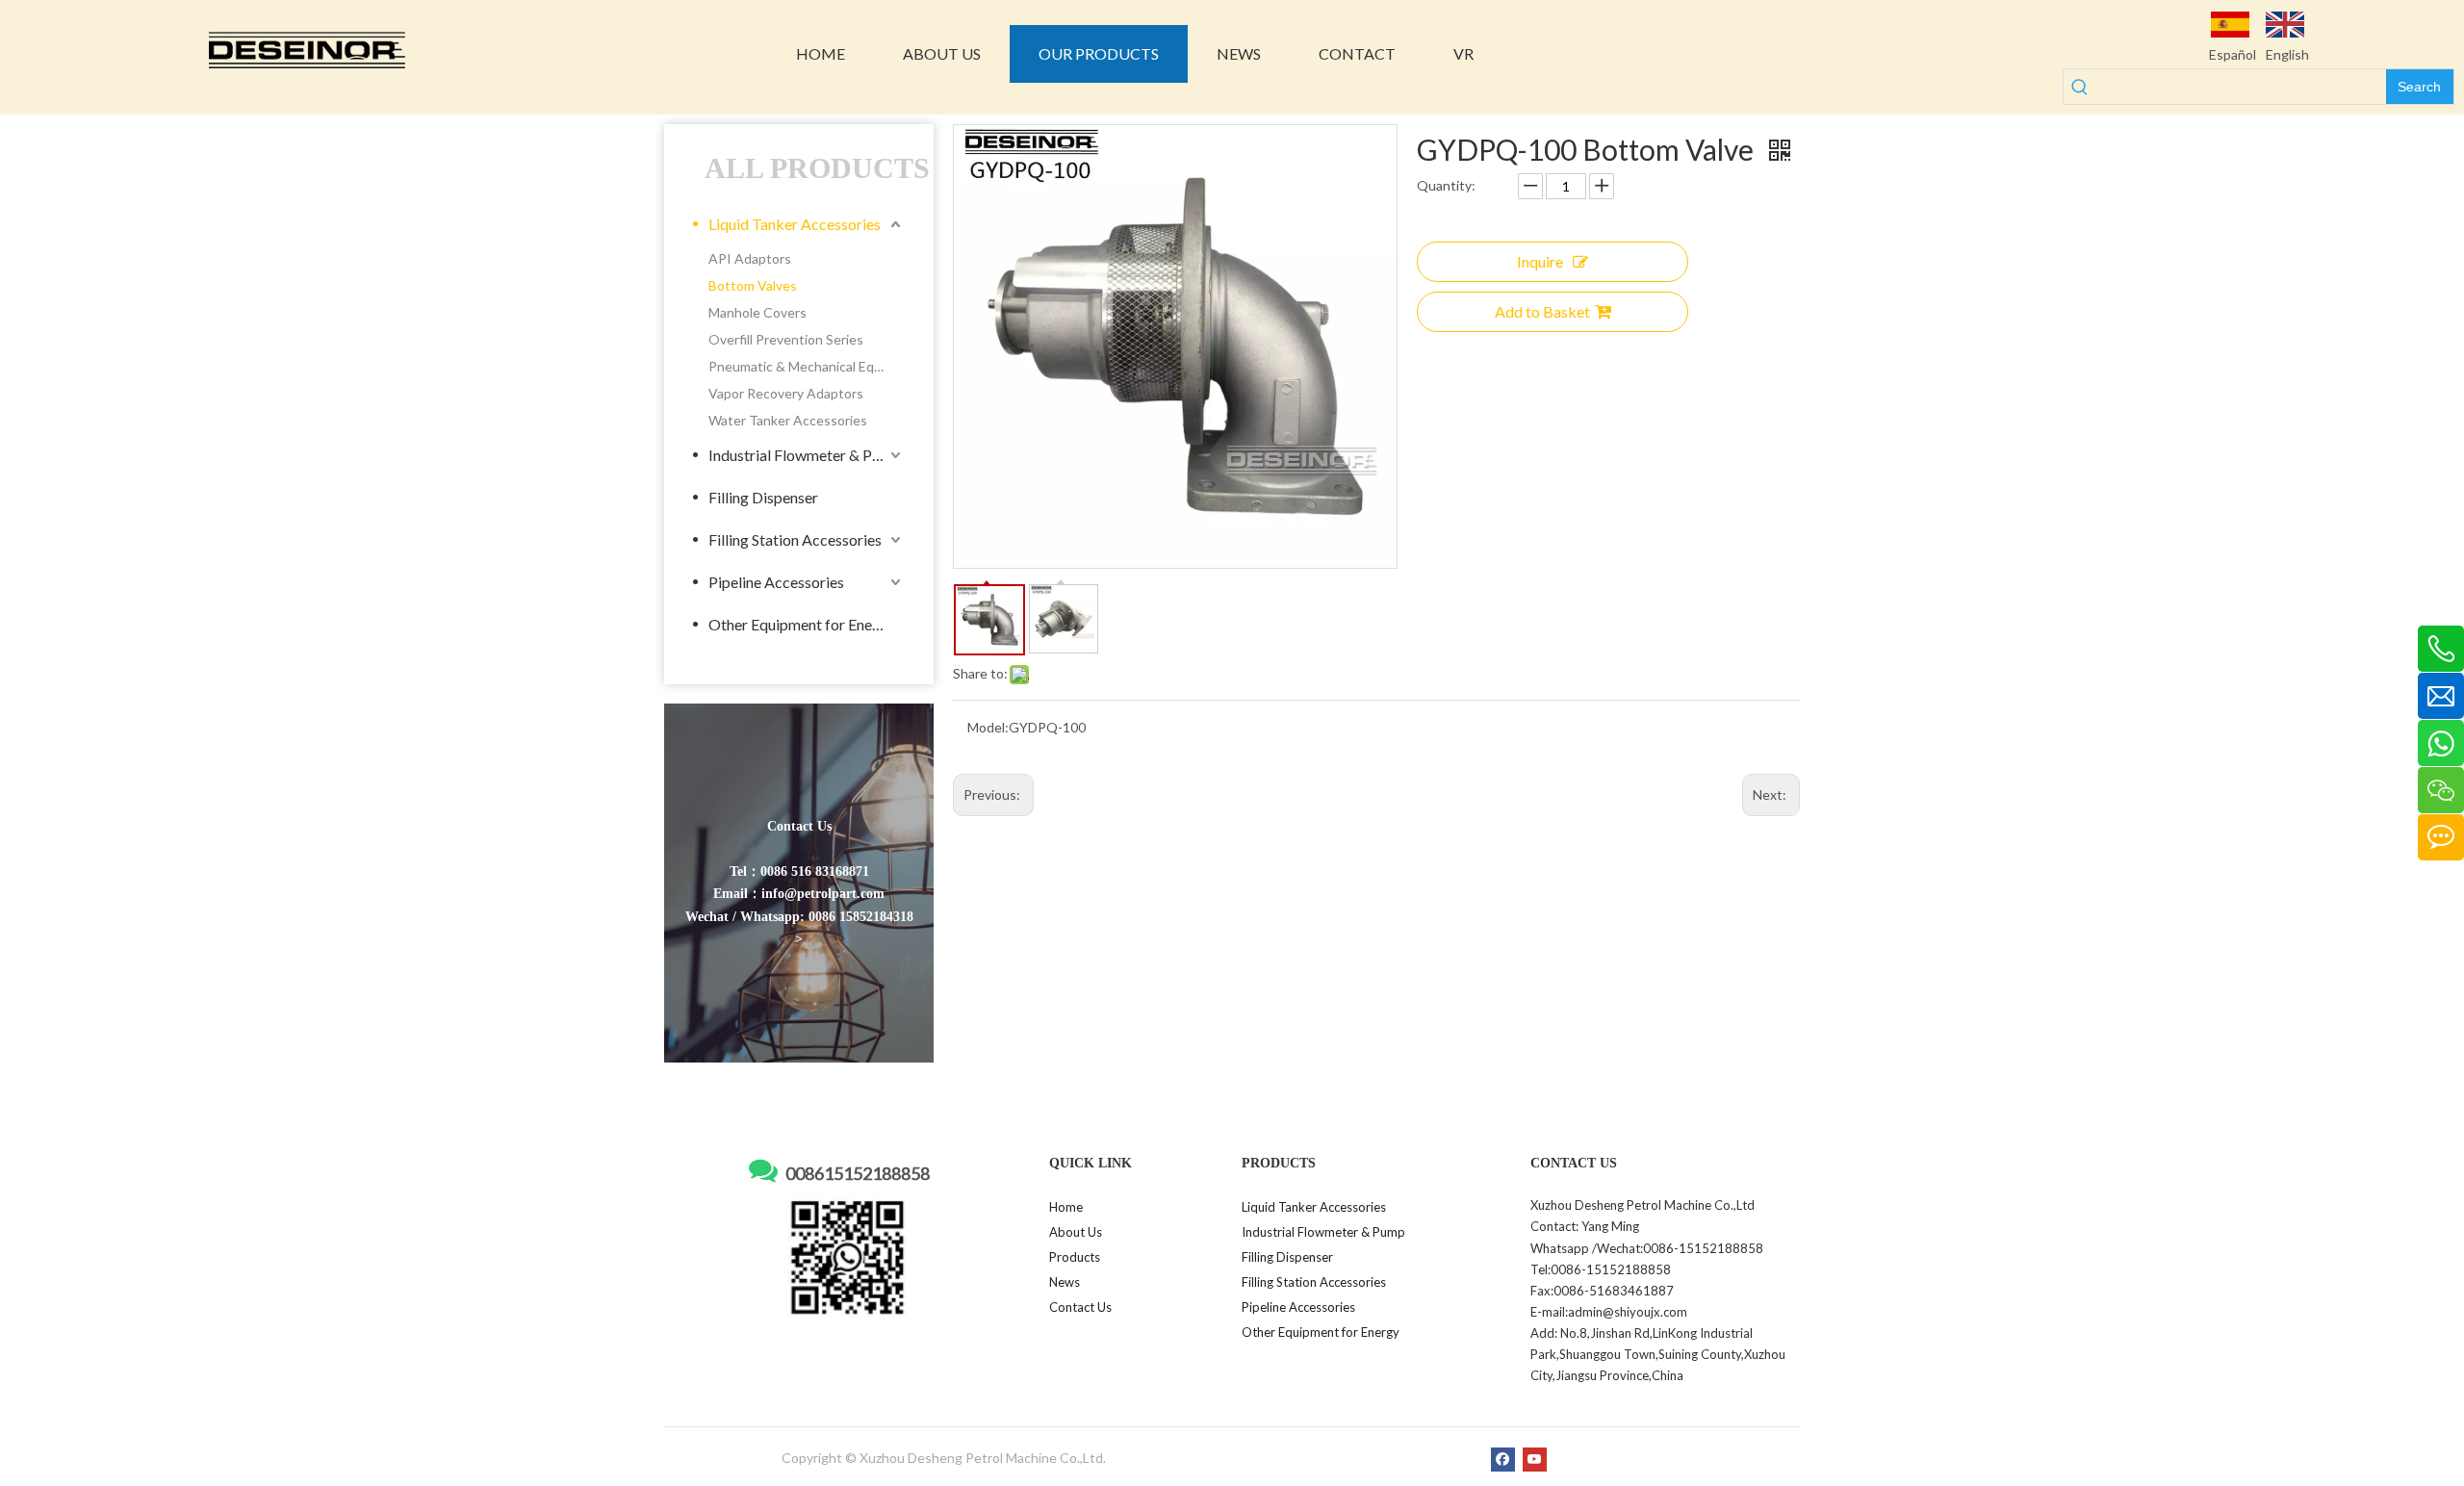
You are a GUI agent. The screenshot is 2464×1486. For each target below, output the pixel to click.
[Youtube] (1535, 1459)
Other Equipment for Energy (801, 624)
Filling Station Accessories (795, 539)
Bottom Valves (753, 285)
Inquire (1540, 261)
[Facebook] (1503, 1459)
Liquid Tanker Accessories (795, 224)
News (1065, 1282)
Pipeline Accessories (776, 582)
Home (1066, 1207)
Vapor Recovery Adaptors (786, 393)
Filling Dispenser (763, 497)
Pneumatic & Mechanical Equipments (807, 366)
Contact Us (1080, 1307)
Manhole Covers (757, 312)
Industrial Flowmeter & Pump (805, 455)
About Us (1076, 1232)
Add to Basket (1542, 311)
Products (1075, 1257)
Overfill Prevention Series (786, 339)
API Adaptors (750, 258)
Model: (988, 727)
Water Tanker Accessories (788, 420)
